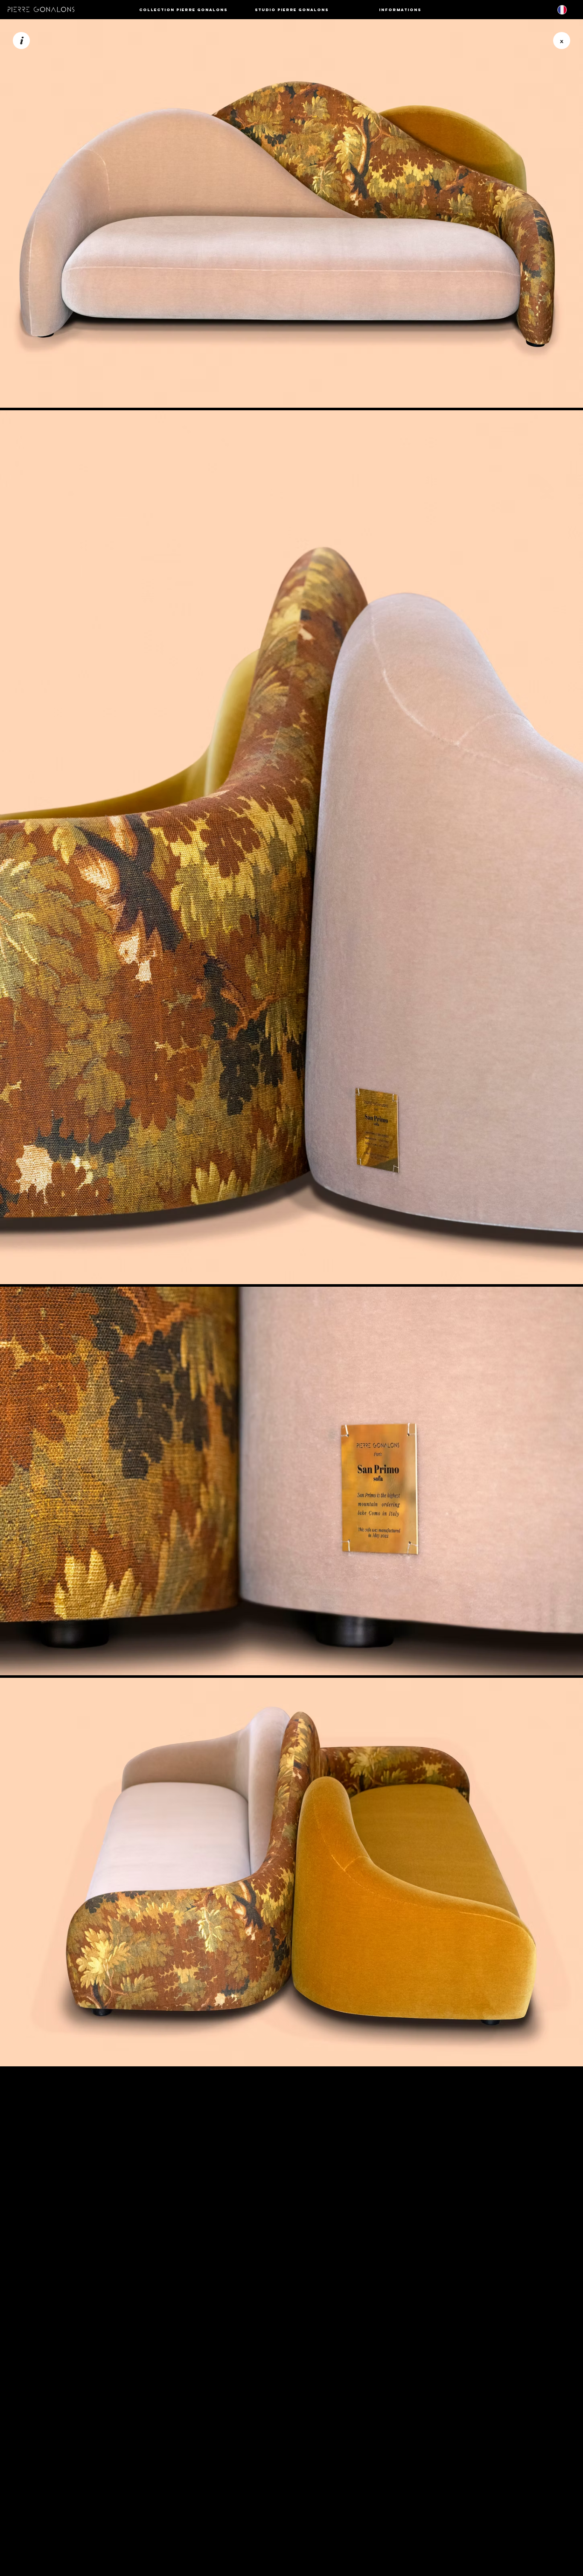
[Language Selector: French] (567, 10)
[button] (184, 10)
